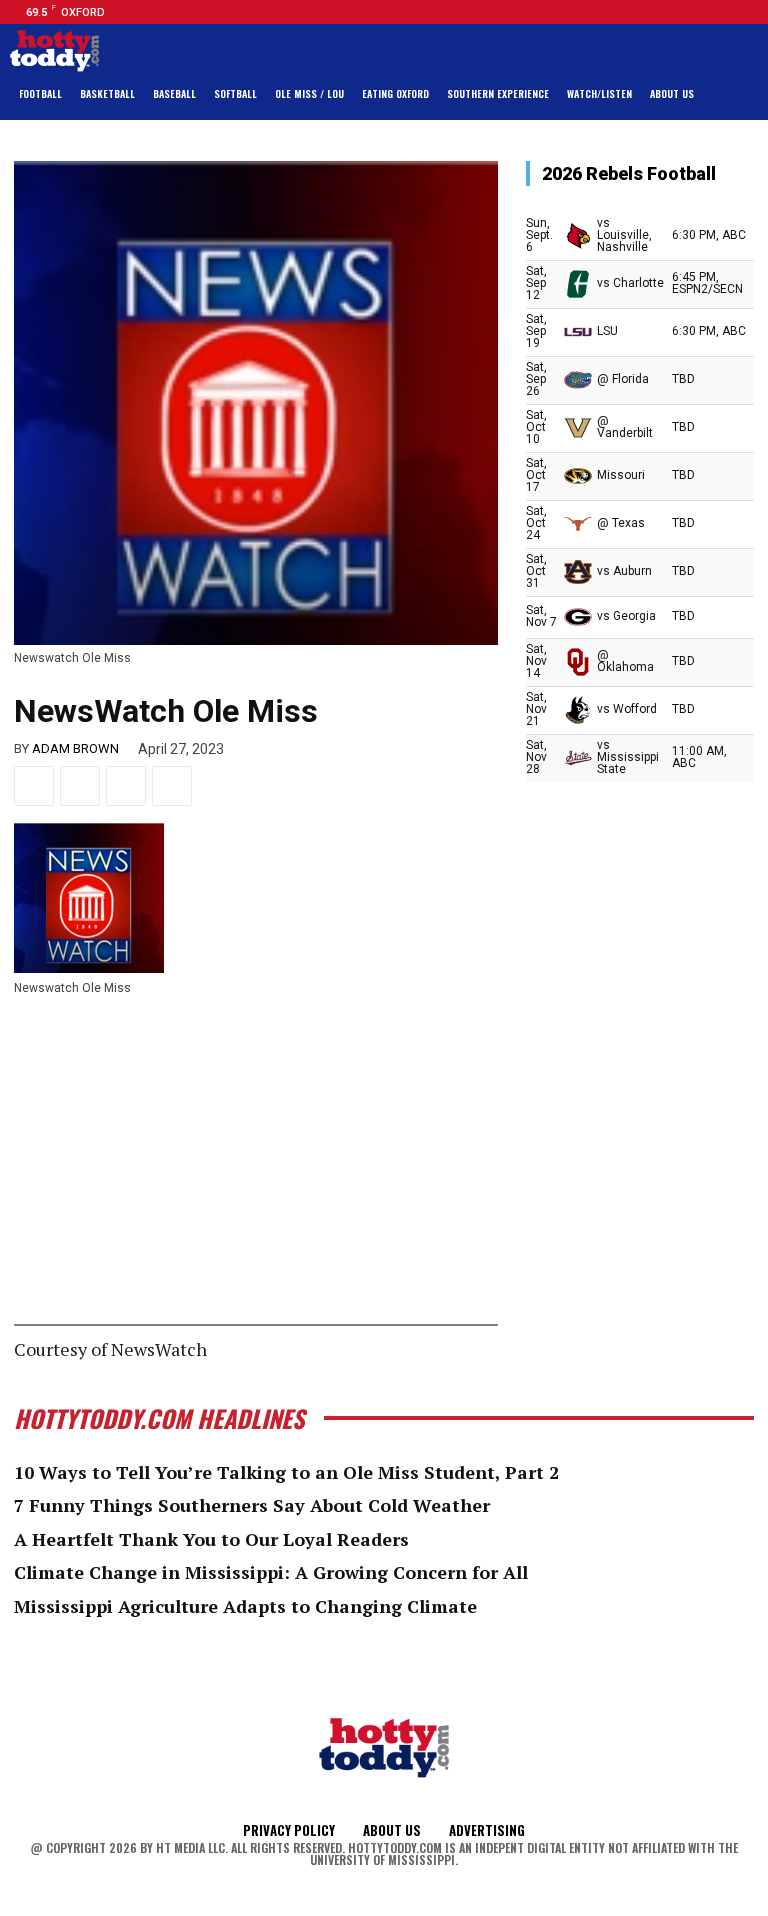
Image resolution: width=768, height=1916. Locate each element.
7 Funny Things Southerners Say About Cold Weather (252, 1505)
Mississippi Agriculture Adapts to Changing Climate (245, 1606)
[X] (80, 786)
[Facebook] (679, 12)
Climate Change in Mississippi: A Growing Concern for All (271, 1572)
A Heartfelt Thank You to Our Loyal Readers (211, 1539)
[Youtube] (751, 12)
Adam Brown (75, 748)
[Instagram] (703, 12)
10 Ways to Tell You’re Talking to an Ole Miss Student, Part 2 (286, 1472)
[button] (738, 94)
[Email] (126, 786)
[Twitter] (727, 12)
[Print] (172, 786)
